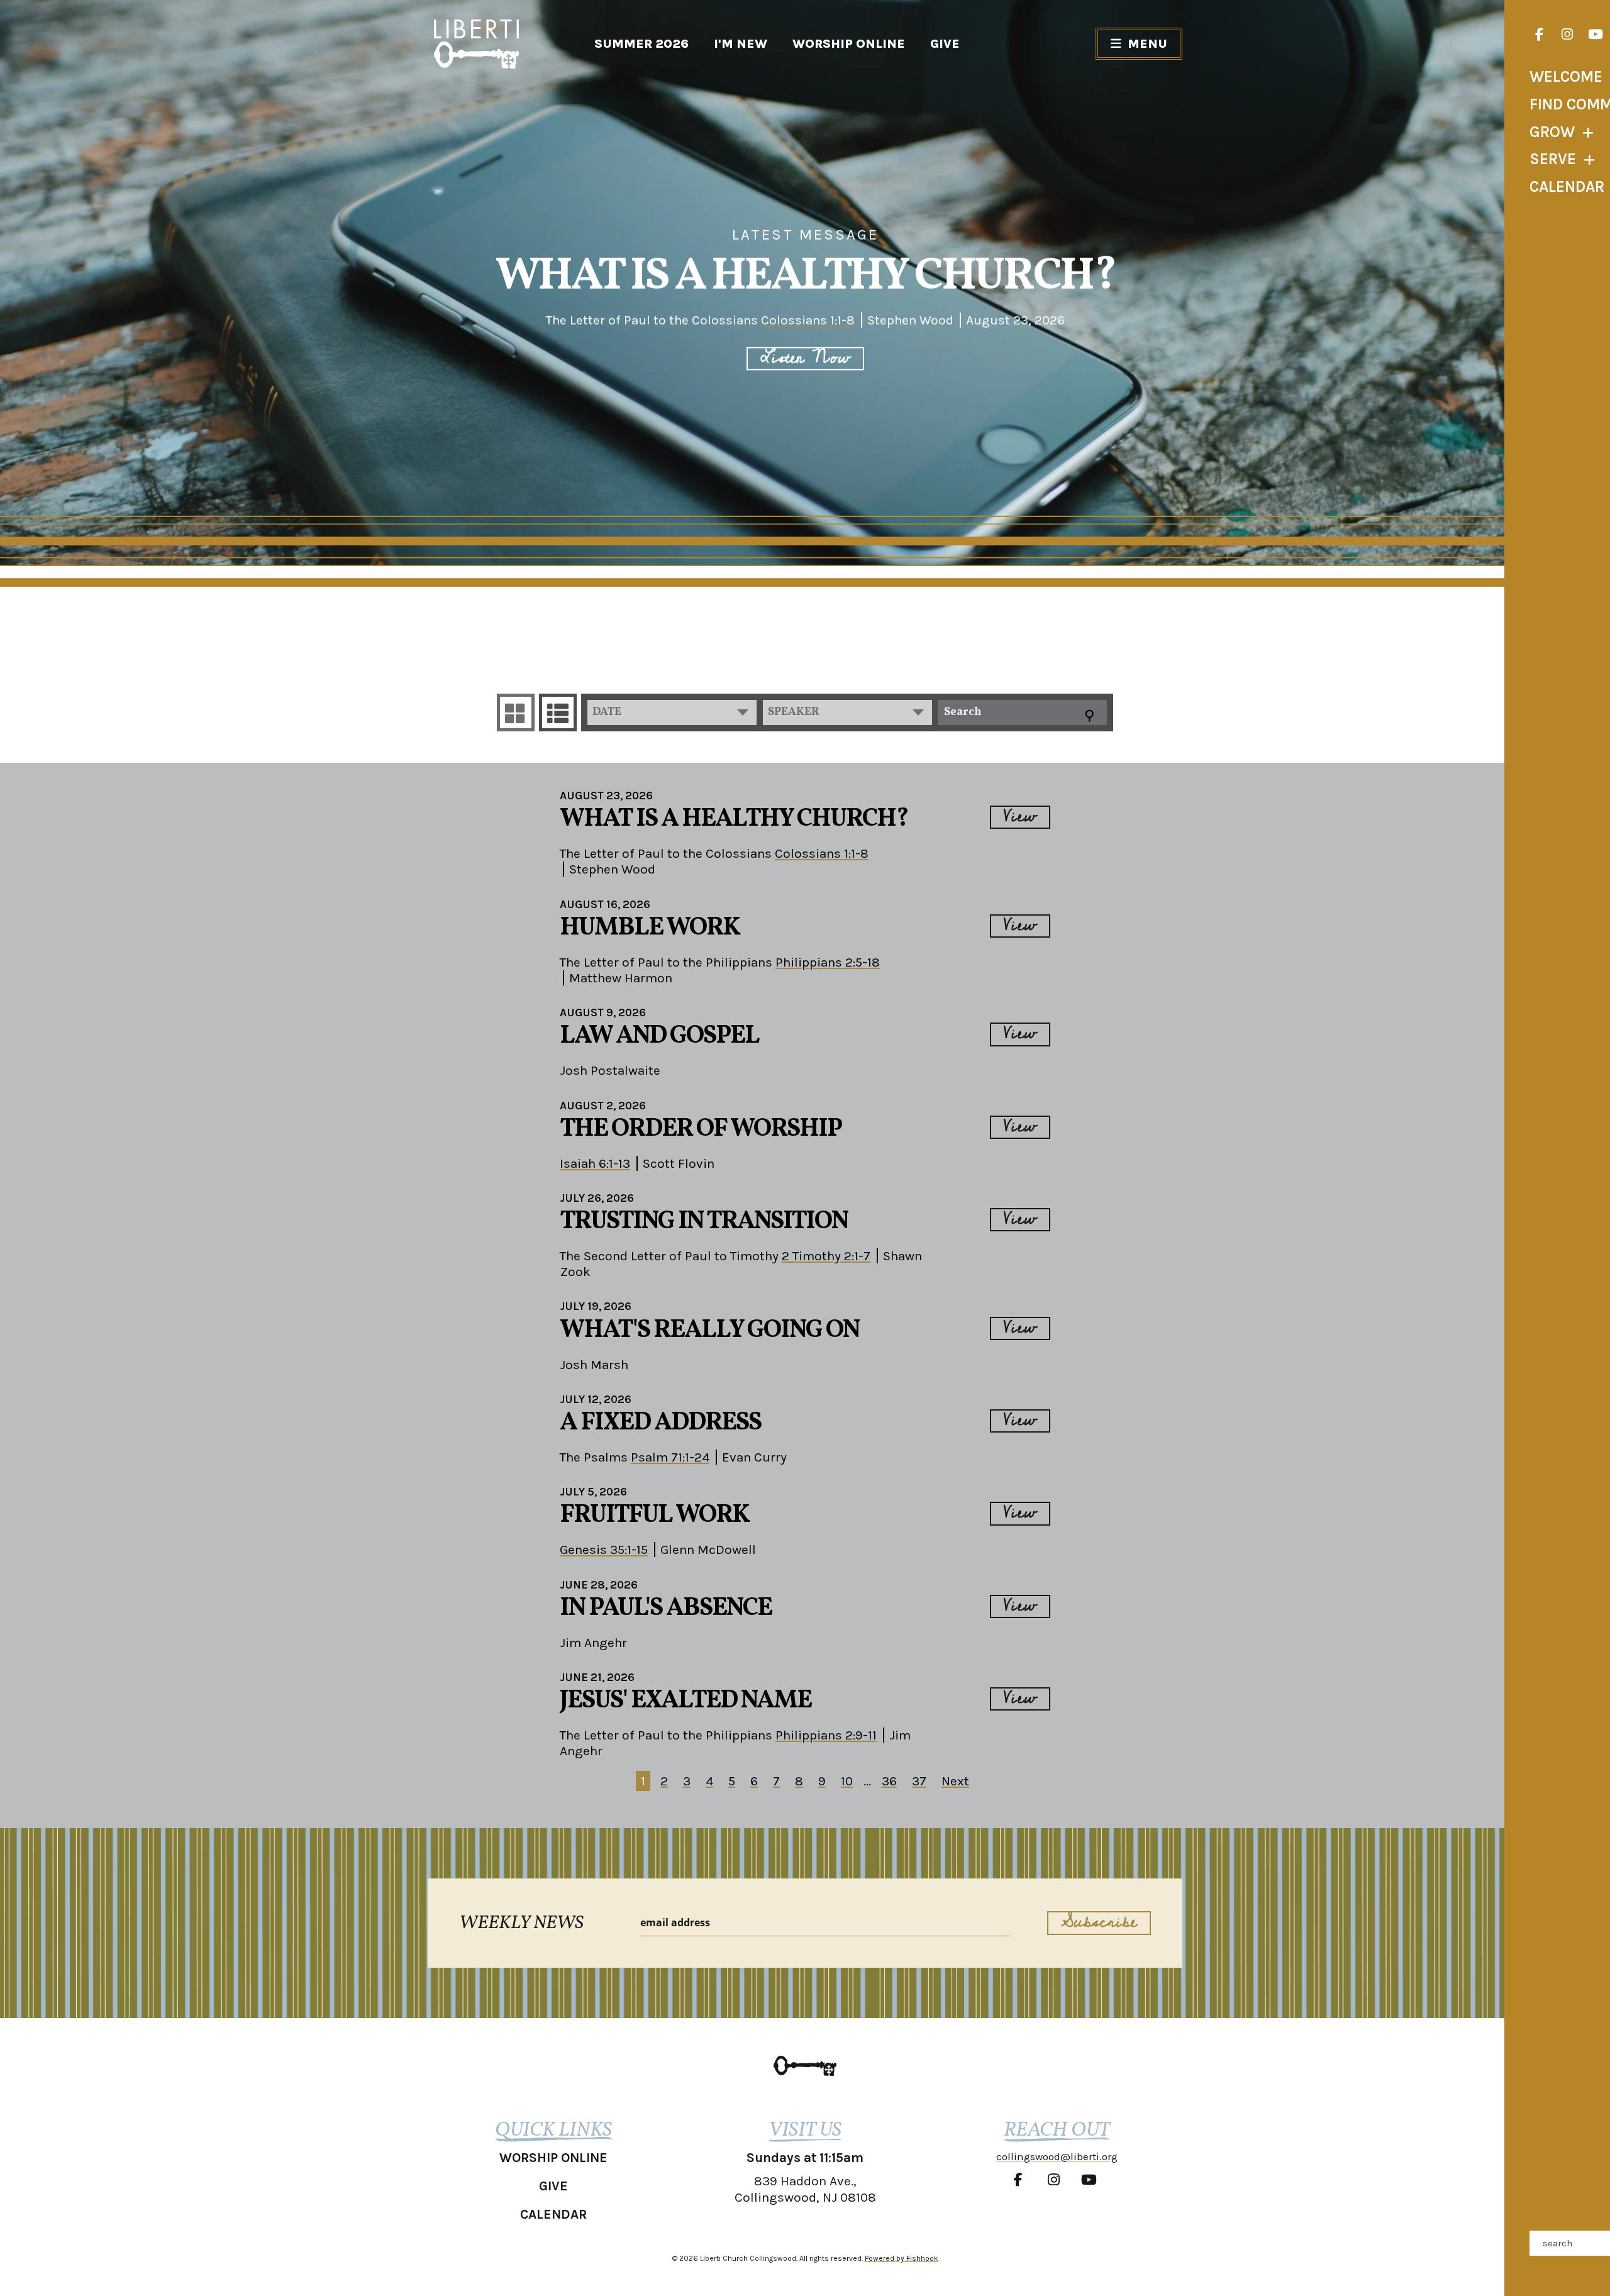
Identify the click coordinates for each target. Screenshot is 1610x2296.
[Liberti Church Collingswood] (805, 2066)
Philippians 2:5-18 (828, 962)
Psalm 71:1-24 (670, 1457)
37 (919, 1781)
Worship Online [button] (553, 2158)
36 (889, 1781)
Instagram (1567, 35)
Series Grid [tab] (516, 713)
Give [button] (553, 2186)
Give (945, 44)
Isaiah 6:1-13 (595, 1163)
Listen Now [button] (805, 359)
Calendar (1567, 186)
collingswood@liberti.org (1057, 2156)
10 (847, 1781)
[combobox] (672, 713)
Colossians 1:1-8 (808, 320)
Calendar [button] (553, 2214)
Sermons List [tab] (558, 713)
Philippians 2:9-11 (826, 1735)
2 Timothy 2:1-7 (826, 1256)
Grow (1552, 132)
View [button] (1020, 817)
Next (955, 1781)
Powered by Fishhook (902, 2258)
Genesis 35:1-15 (604, 1550)
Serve (1553, 159)
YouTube (1596, 35)
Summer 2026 (641, 44)
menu (1147, 44)
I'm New (741, 44)
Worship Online (849, 44)
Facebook (1539, 35)
